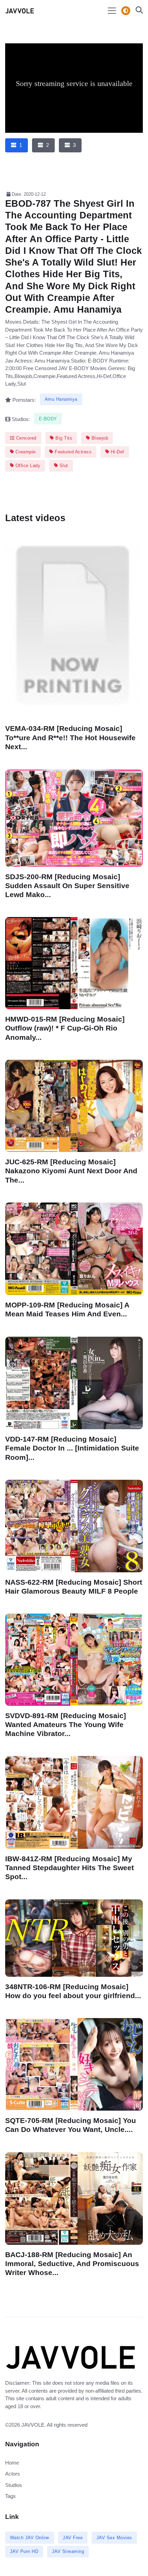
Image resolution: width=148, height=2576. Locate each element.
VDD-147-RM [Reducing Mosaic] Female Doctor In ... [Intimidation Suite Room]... (72, 1448)
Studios (14, 2485)
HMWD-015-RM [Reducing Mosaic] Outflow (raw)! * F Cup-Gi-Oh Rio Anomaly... (65, 1028)
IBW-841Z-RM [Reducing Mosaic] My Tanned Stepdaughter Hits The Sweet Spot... (70, 1868)
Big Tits (63, 438)
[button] (137, 11)
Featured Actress (73, 452)
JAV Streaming (68, 2551)
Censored (25, 438)
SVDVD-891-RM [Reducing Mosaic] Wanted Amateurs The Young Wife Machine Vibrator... (66, 1724)
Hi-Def (117, 452)
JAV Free (73, 2538)
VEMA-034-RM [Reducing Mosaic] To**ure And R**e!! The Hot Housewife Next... (70, 738)
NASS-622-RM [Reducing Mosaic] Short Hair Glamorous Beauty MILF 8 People (74, 1586)
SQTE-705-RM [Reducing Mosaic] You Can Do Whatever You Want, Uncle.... (71, 2125)
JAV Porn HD (24, 2551)
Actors (13, 2474)
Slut (63, 466)
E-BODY (48, 419)
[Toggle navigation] (112, 11)
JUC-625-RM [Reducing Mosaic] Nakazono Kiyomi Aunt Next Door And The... (71, 1171)
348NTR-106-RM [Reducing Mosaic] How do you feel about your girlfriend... (73, 1991)
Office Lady (27, 466)
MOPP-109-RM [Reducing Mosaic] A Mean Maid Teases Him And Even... (67, 1309)
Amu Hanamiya (61, 399)
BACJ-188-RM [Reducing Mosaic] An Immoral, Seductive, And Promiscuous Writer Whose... (72, 2263)
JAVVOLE (33, 2425)
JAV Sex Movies (114, 2538)
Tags (10, 2496)
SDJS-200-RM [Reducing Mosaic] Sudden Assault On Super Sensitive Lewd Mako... (67, 885)
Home (12, 2463)
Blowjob (99, 438)
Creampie (25, 452)
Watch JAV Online (30, 2538)
